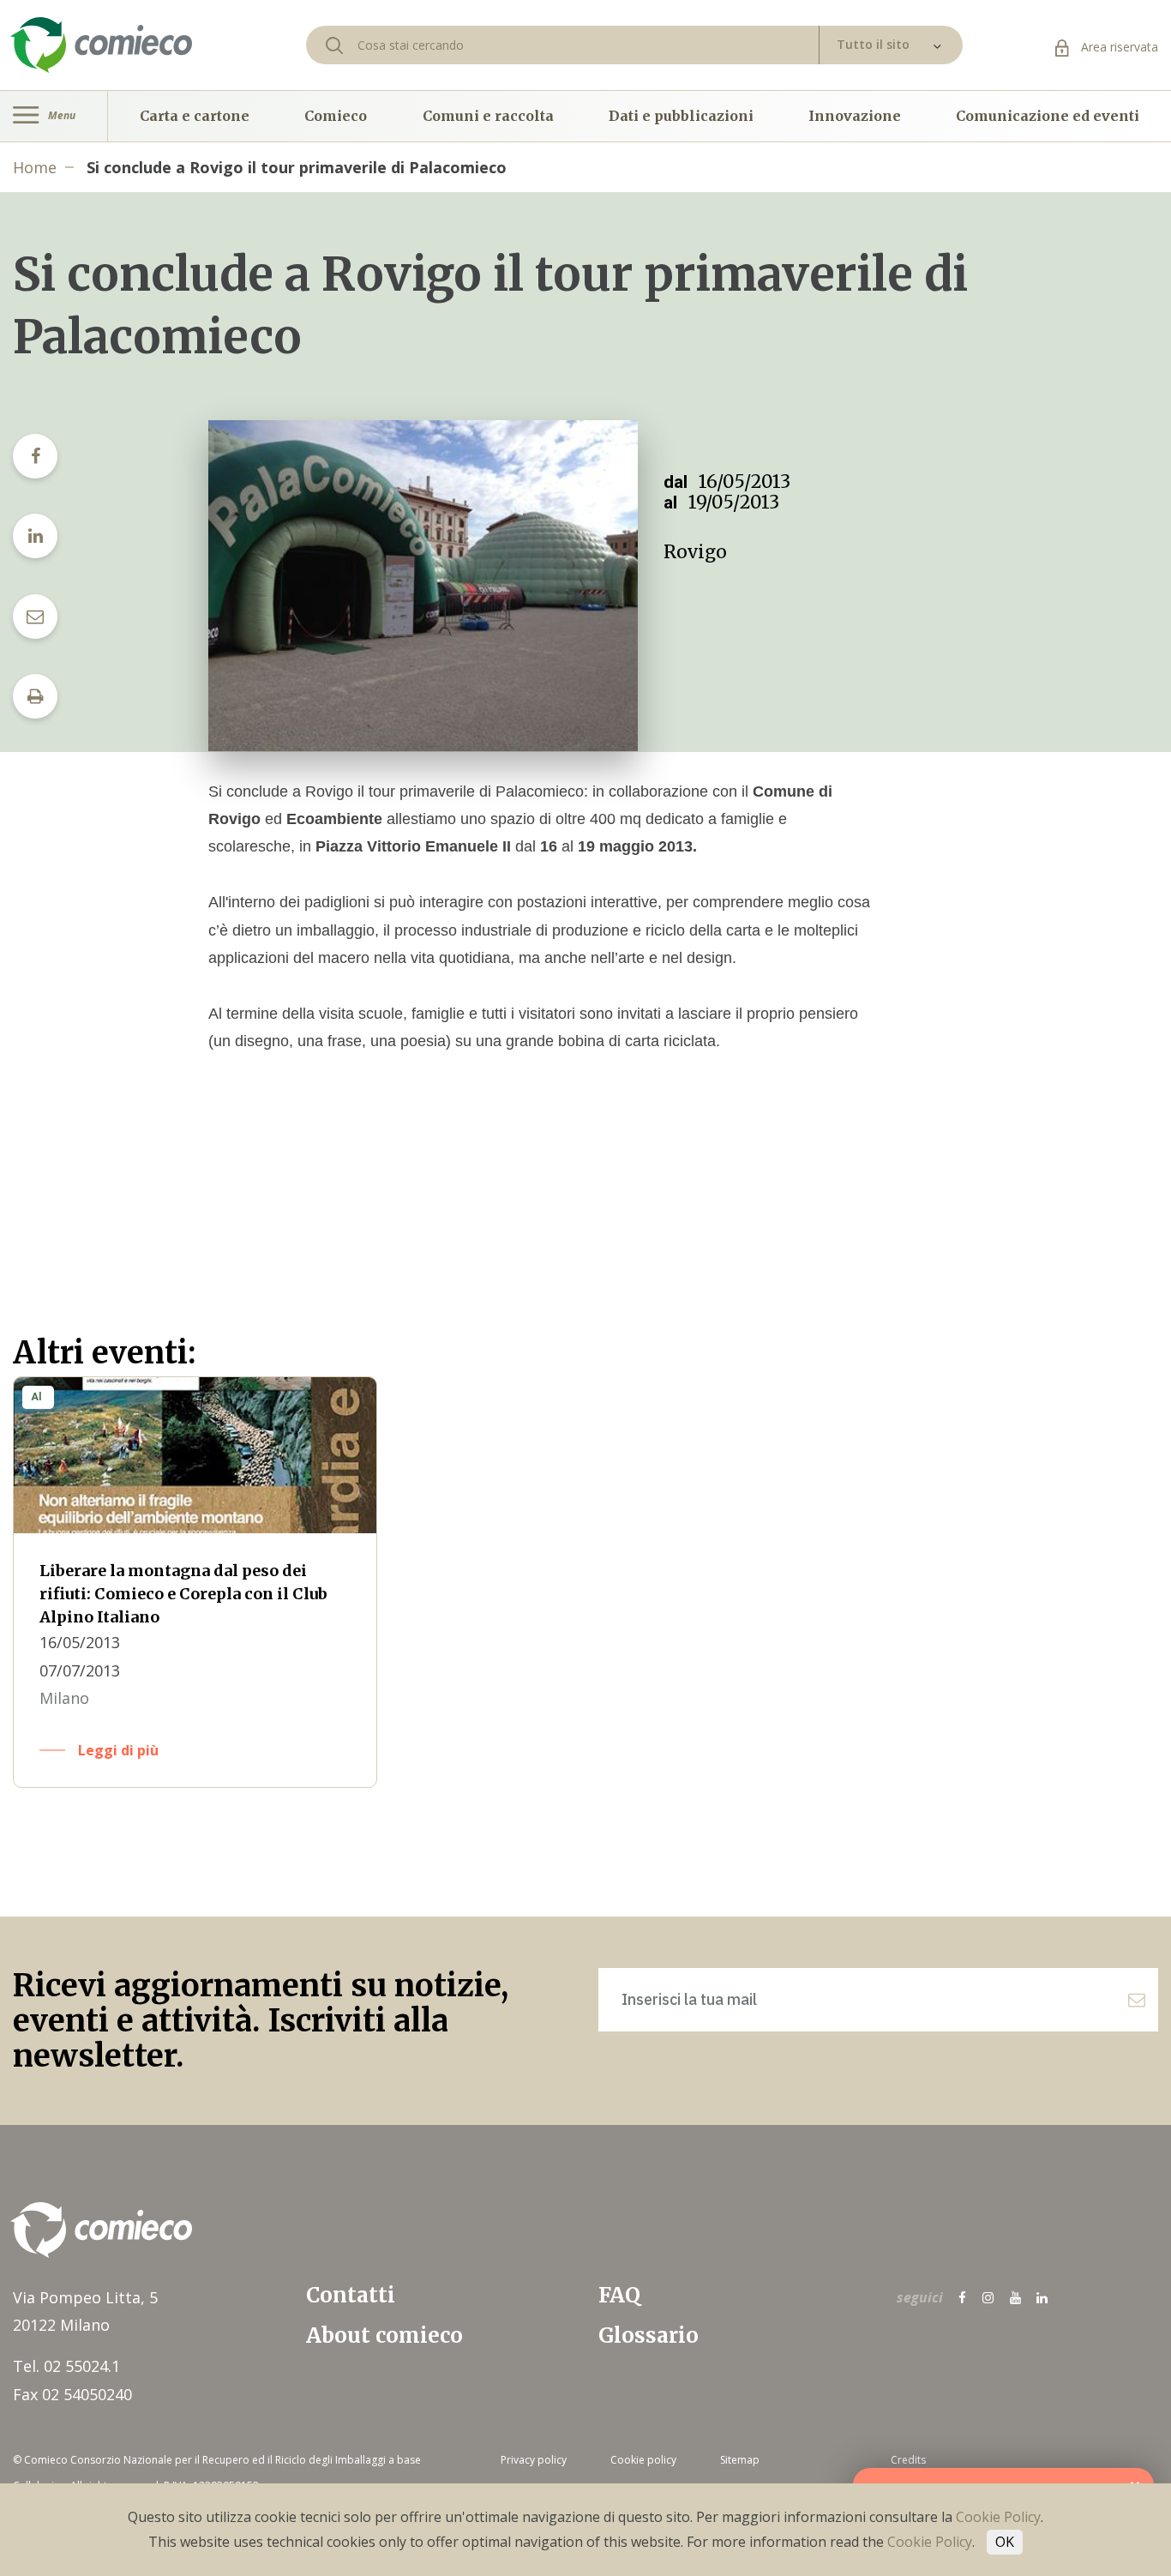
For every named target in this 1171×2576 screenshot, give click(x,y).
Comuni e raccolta (488, 116)
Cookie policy (643, 2460)
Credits (908, 2460)
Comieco (336, 116)
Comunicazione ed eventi (1048, 116)
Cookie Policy (998, 2517)
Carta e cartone (195, 116)
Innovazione (855, 116)
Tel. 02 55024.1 (66, 2366)
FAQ (619, 2295)
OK (1005, 2542)
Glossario (649, 2335)
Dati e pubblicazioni (681, 116)
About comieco (384, 2335)
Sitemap (740, 2460)
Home (35, 167)
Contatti (351, 2295)
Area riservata (1118, 47)
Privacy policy (534, 2460)
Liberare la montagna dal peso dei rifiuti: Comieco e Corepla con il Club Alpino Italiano (183, 1594)
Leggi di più (118, 1750)
